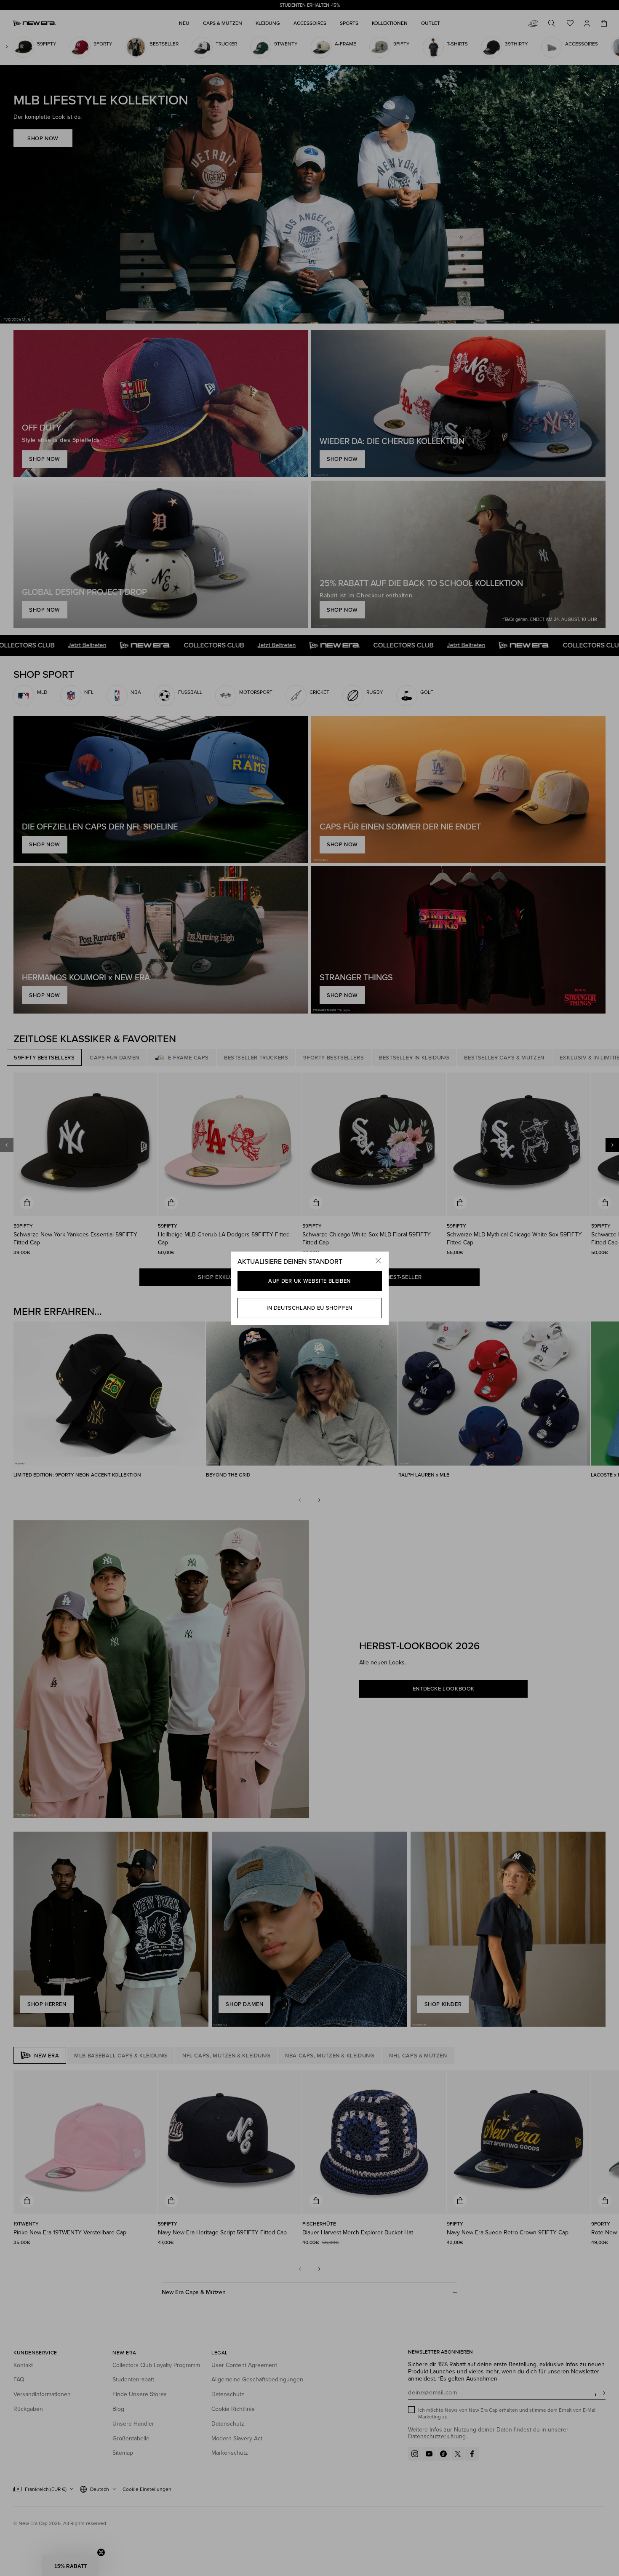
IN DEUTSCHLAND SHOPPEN (309, 1308)
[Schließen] (379, 1262)
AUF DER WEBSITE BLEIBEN (309, 1281)
